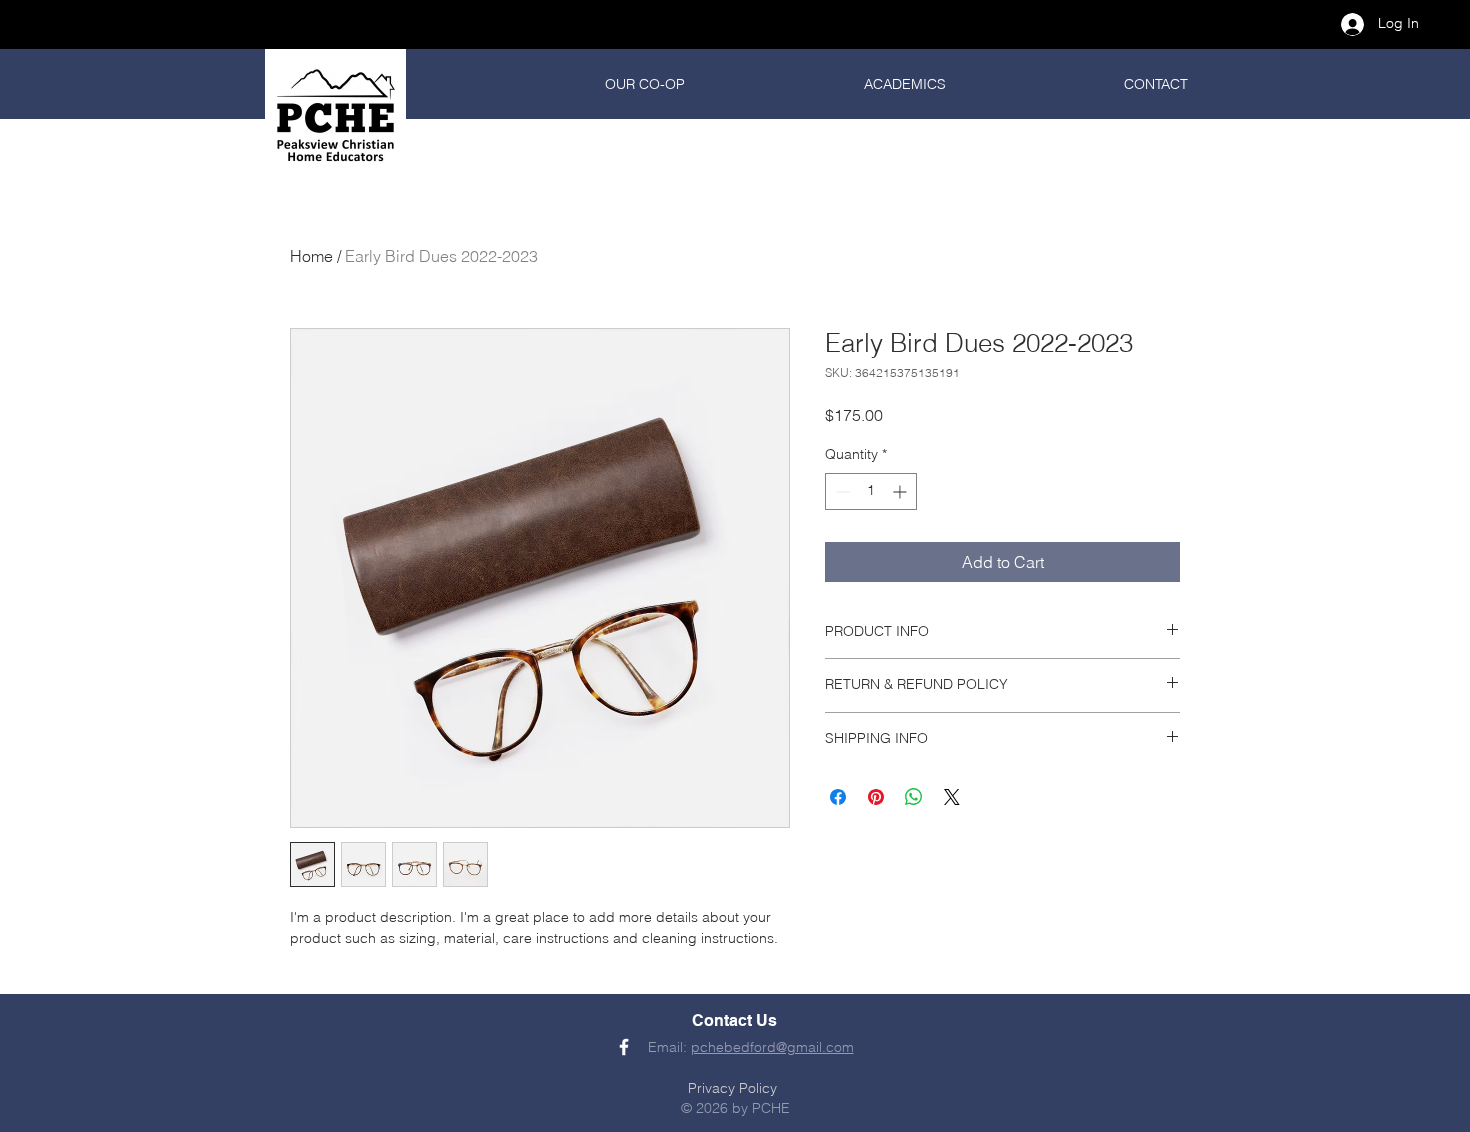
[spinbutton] (871, 491)
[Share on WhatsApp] (914, 797)
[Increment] (901, 491)
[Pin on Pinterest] (876, 797)
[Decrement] (840, 491)
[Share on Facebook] (838, 797)
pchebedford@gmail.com (772, 1047)
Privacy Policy (732, 1088)
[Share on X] (952, 797)
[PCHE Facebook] (624, 1047)
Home (311, 256)
